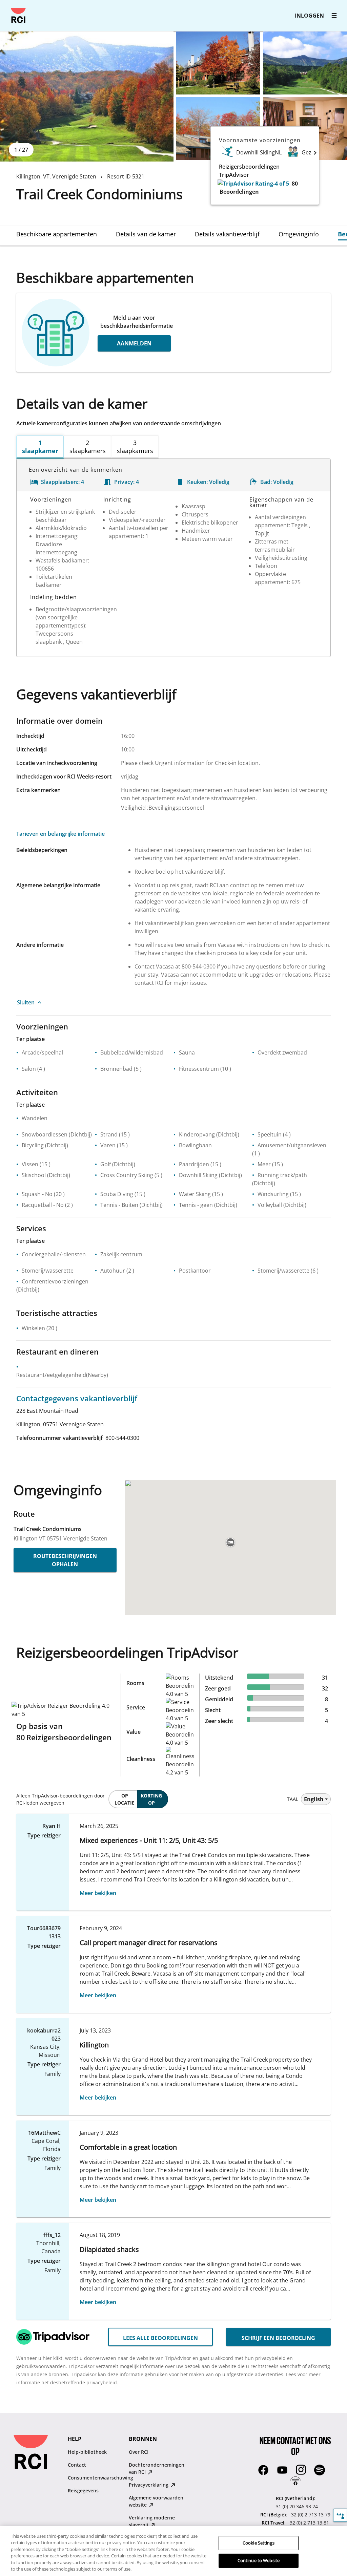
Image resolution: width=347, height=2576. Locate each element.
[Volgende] (315, 152)
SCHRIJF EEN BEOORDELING (278, 2338)
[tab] (57, 234)
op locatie (125, 1799)
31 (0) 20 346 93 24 (297, 2506)
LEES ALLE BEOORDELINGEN (160, 2338)
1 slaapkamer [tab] (40, 447)
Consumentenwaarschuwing (100, 2478)
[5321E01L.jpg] (87, 97)
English (314, 1799)
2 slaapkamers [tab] (88, 447)
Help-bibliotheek (87, 2452)
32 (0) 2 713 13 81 (309, 2523)
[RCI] (18, 16)
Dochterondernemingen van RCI (157, 2468)
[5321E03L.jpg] (305, 63)
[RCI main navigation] (334, 16)
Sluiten (26, 1002)
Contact (77, 2465)
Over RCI (139, 2452)
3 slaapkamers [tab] (135, 447)
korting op (151, 1799)
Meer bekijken (98, 1893)
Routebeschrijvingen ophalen (65, 1560)
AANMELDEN (134, 343)
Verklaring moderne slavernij (152, 2521)
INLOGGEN (309, 16)
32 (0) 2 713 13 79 (311, 2515)
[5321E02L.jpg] (218, 63)
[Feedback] (340, 2515)
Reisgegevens (83, 2490)
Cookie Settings (259, 2543)
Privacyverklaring (149, 2485)
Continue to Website (259, 2560)
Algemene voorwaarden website (156, 2501)
